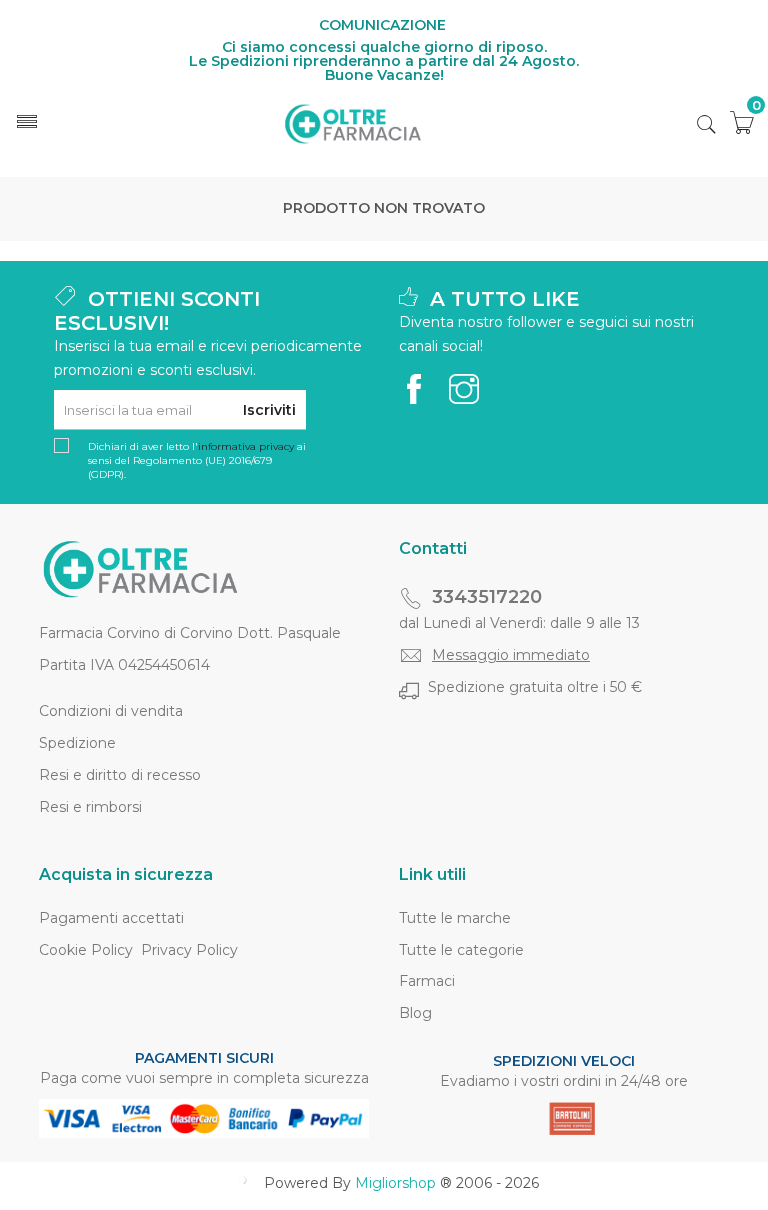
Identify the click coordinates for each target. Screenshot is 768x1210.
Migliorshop (395, 1183)
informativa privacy (246, 446)
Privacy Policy (189, 950)
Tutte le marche (455, 918)
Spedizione (77, 743)
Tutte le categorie (461, 950)
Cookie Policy (86, 950)
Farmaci (427, 981)
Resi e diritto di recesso (120, 775)
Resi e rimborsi (90, 807)
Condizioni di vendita (111, 711)
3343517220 (487, 597)
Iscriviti (269, 410)
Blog (415, 1013)
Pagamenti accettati (111, 918)
